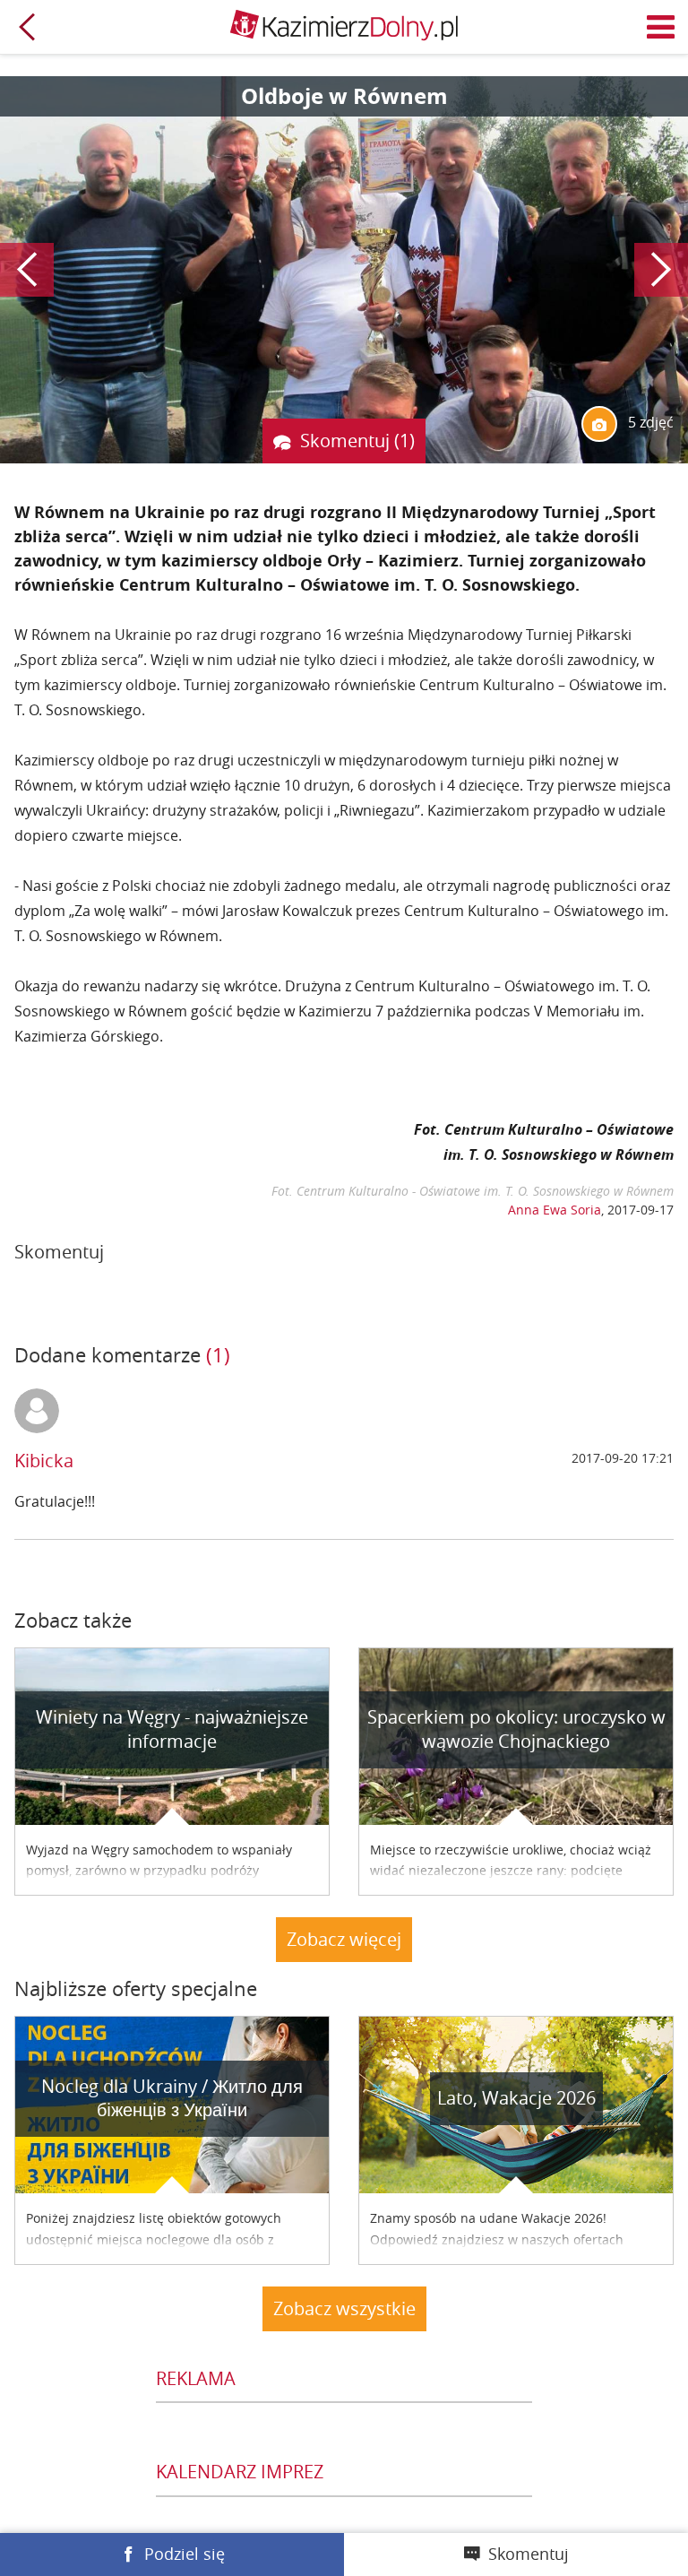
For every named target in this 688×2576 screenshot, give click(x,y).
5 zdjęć (649, 422)
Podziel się (185, 2554)
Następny (661, 270)
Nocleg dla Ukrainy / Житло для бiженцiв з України (172, 2098)
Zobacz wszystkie (344, 2308)
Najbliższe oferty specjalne (136, 1988)
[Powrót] (27, 27)
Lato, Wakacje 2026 (516, 2098)
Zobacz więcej (344, 1939)
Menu (661, 27)
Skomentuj (529, 2554)
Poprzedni (27, 270)
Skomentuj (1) (357, 441)
